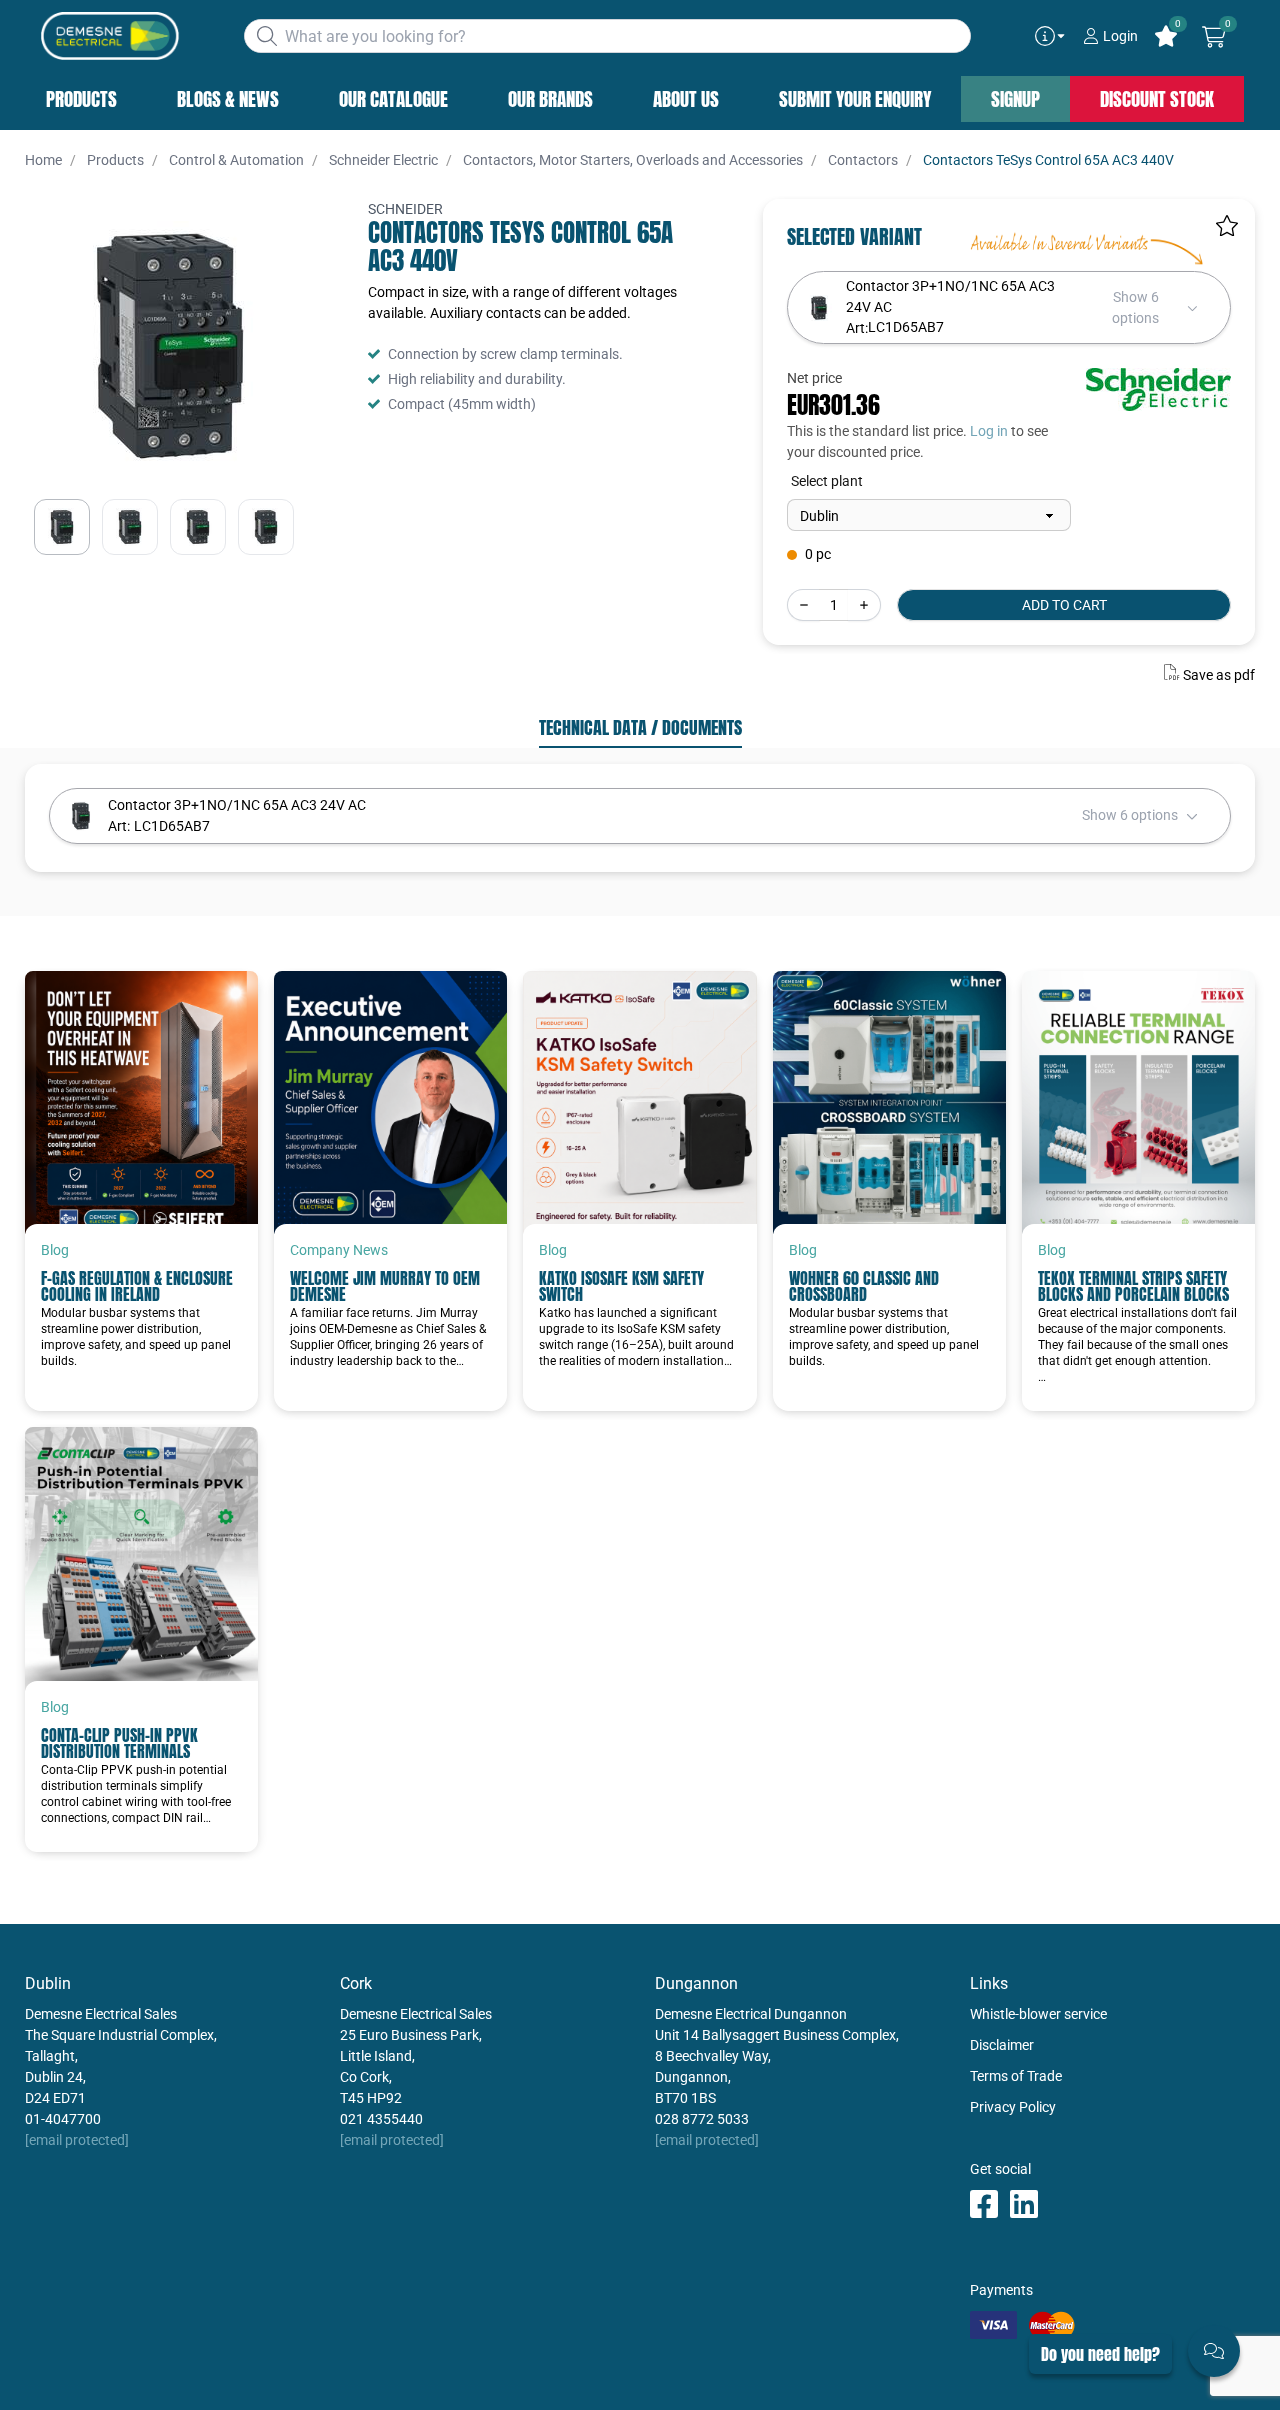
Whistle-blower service (1038, 2014)
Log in (989, 431)
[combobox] (607, 36)
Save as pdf (1219, 675)
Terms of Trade (1016, 2076)
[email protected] (77, 2140)
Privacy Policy (1013, 2107)
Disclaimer (1002, 2045)
